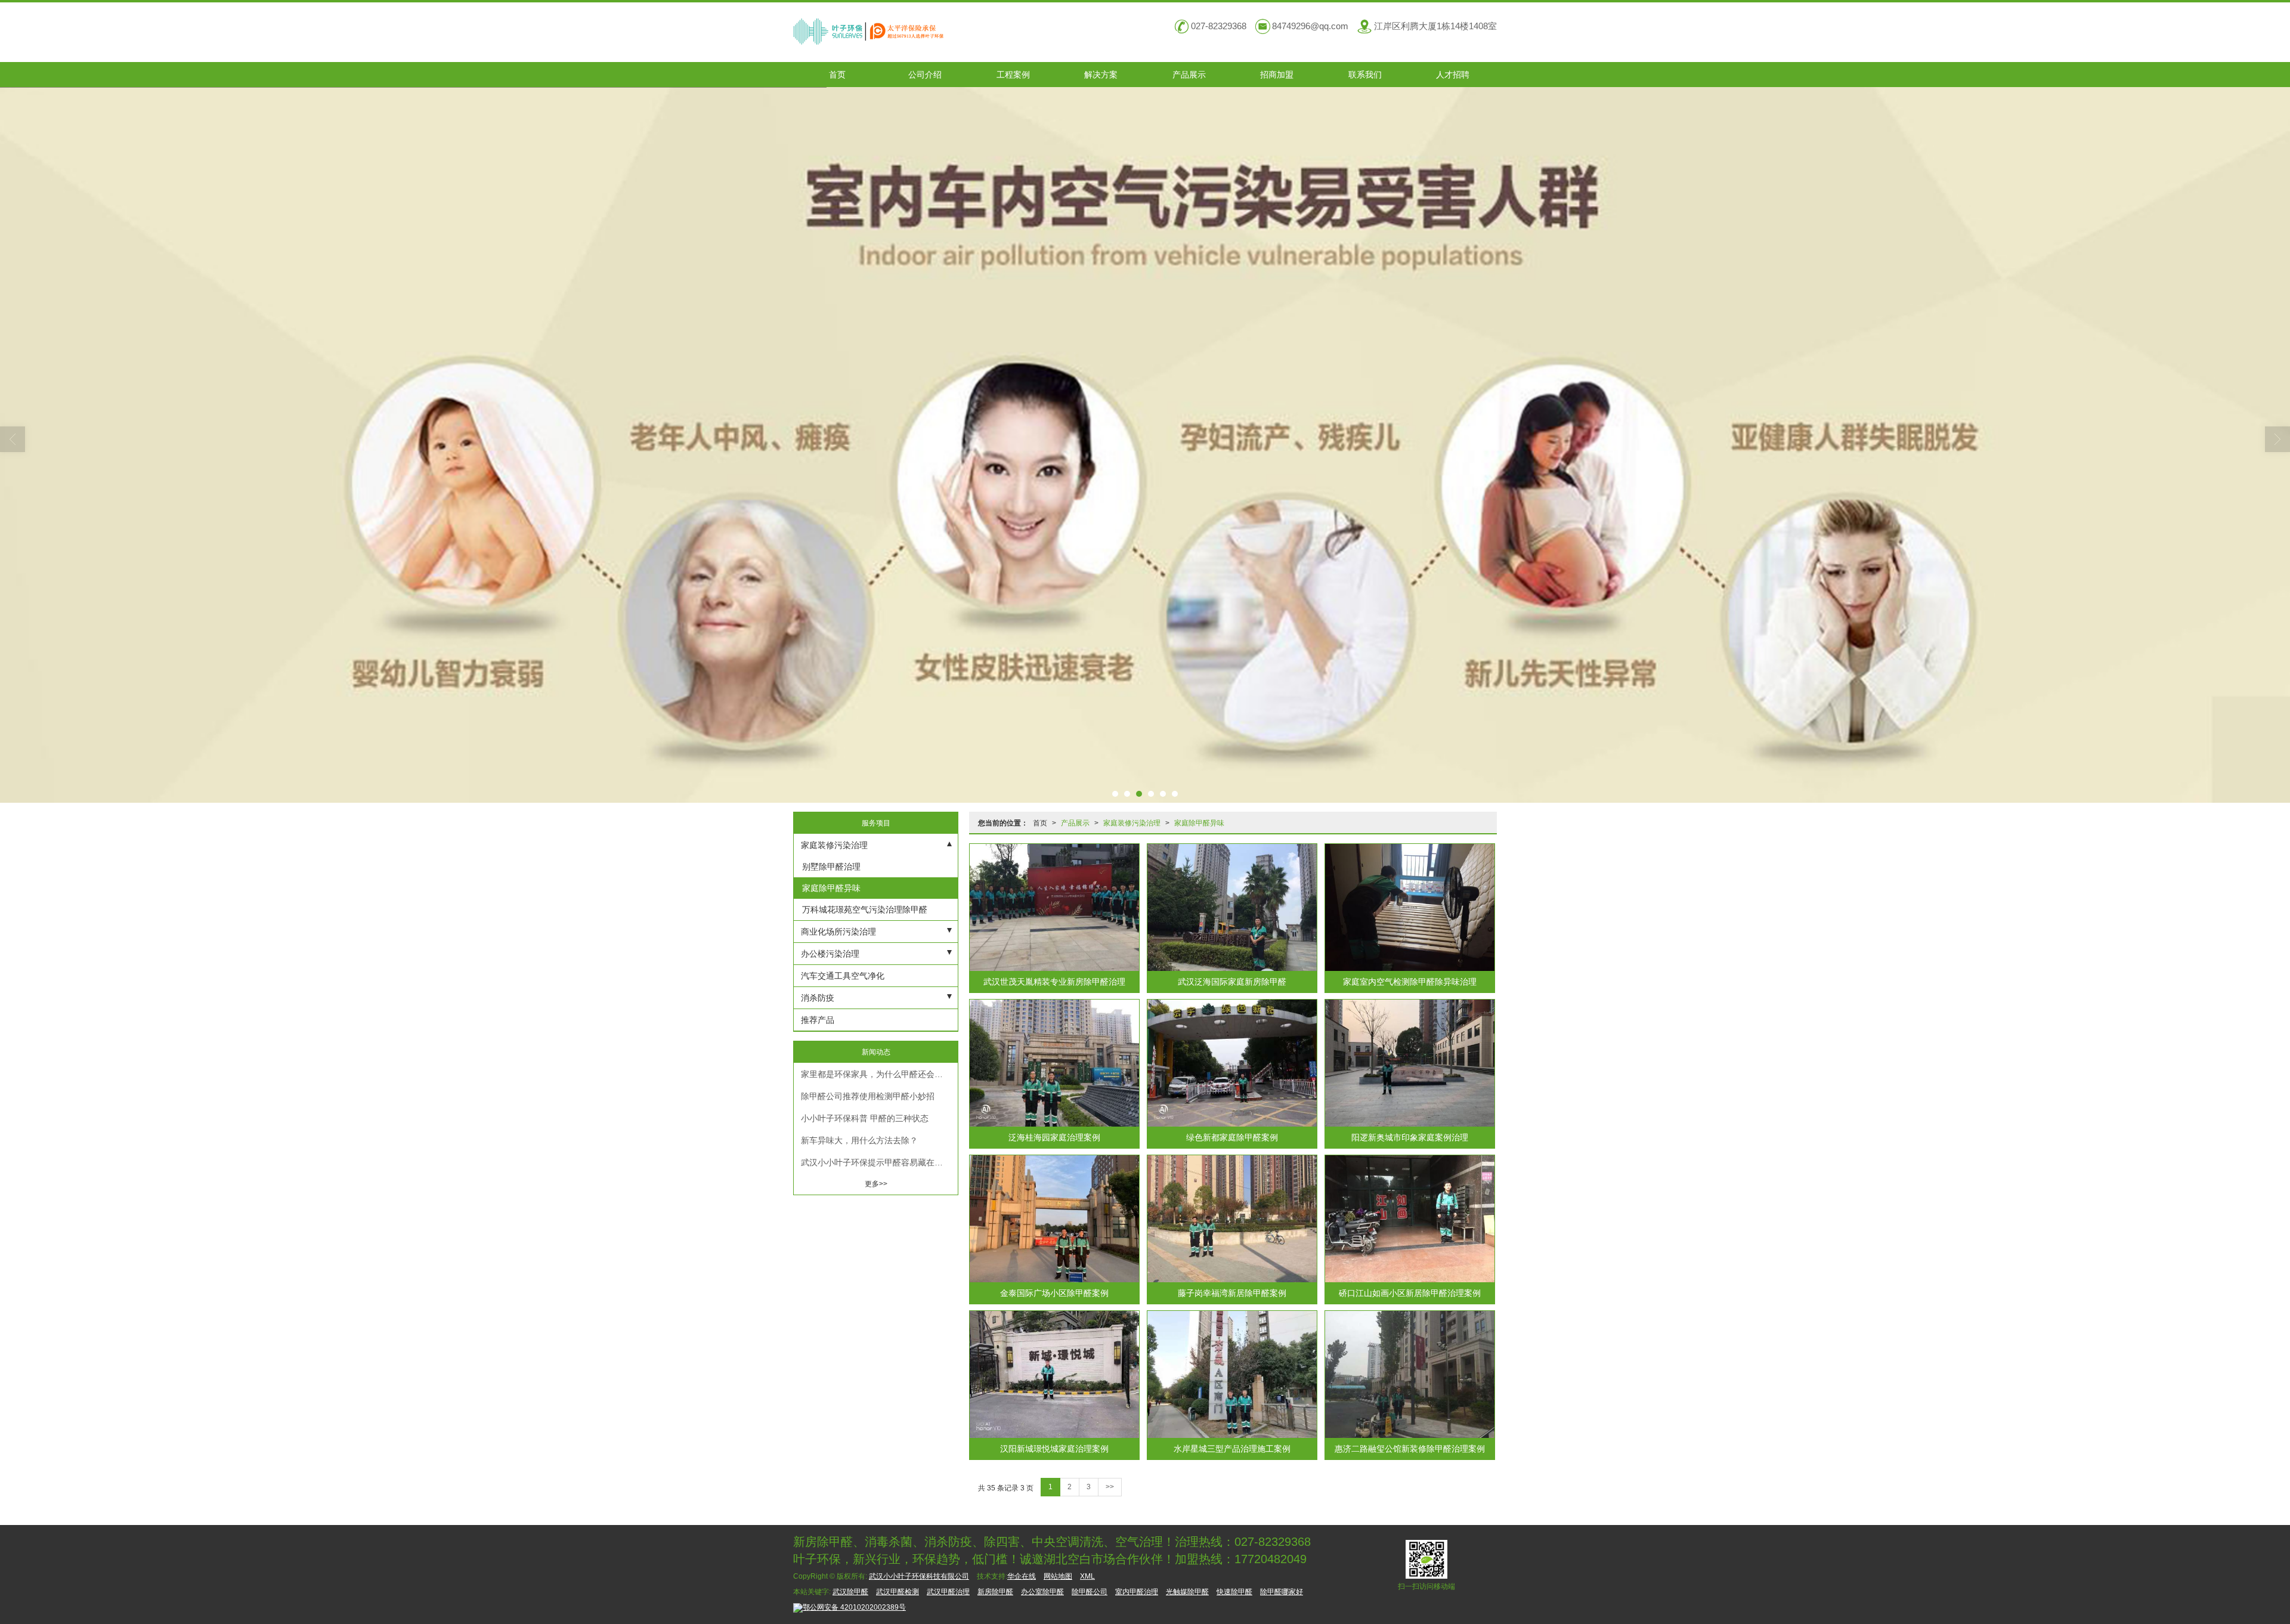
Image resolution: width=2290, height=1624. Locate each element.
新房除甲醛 (995, 1592)
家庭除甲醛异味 (1199, 823)
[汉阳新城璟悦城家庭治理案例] (1054, 1374)
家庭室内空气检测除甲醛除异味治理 (1410, 982)
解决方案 (1101, 75)
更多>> (876, 1184)
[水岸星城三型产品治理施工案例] (1232, 1374)
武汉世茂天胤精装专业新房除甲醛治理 (1054, 982)
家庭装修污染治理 (1132, 823)
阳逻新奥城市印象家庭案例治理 (1410, 1137)
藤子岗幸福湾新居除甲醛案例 (1232, 1293)
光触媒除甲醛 (1187, 1592)
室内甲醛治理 (1137, 1592)
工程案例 (1013, 75)
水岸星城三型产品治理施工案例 (1232, 1449)
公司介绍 (925, 75)
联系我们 (1365, 75)
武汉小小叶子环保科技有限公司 (919, 1576)
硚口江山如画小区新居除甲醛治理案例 (1410, 1293)
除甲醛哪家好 (1282, 1592)
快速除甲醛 (1234, 1592)
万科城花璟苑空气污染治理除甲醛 (864, 910)
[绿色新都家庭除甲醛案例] (1232, 1063)
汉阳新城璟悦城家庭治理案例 (1054, 1449)
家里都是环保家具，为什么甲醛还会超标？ (879, 1074)
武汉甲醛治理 (948, 1592)
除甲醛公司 (1090, 1592)
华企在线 (1022, 1576)
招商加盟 (1277, 75)
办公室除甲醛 (1042, 1592)
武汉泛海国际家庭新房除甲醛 (1232, 982)
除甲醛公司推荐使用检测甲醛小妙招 (868, 1096)
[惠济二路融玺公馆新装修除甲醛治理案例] (1410, 1374)
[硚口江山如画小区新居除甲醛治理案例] (1410, 1219)
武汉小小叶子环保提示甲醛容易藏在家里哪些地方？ (879, 1162)
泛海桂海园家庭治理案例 (1054, 1137)
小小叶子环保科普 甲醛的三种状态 (865, 1118)
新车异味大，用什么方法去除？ (859, 1140)
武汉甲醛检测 (898, 1592)
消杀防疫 (818, 998)
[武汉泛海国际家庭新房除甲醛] (1232, 907)
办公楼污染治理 (830, 954)
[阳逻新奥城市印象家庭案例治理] (1410, 1063)
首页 (837, 75)
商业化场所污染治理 (838, 932)
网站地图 (1058, 1576)
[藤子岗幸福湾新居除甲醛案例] (1232, 1219)
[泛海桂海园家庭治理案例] (1054, 1063)
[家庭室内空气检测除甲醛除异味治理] (1410, 907)
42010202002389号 (854, 1607)
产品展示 (1189, 75)
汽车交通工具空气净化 (843, 976)
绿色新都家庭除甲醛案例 (1232, 1137)
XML (1087, 1576)
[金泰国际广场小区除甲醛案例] (1054, 1219)
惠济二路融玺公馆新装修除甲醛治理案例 (1410, 1449)
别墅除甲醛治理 (830, 867)
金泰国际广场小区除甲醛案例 (1054, 1293)
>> (1110, 1487)
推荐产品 (818, 1020)
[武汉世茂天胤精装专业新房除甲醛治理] (1054, 907)
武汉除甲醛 (850, 1592)
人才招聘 (1453, 75)
